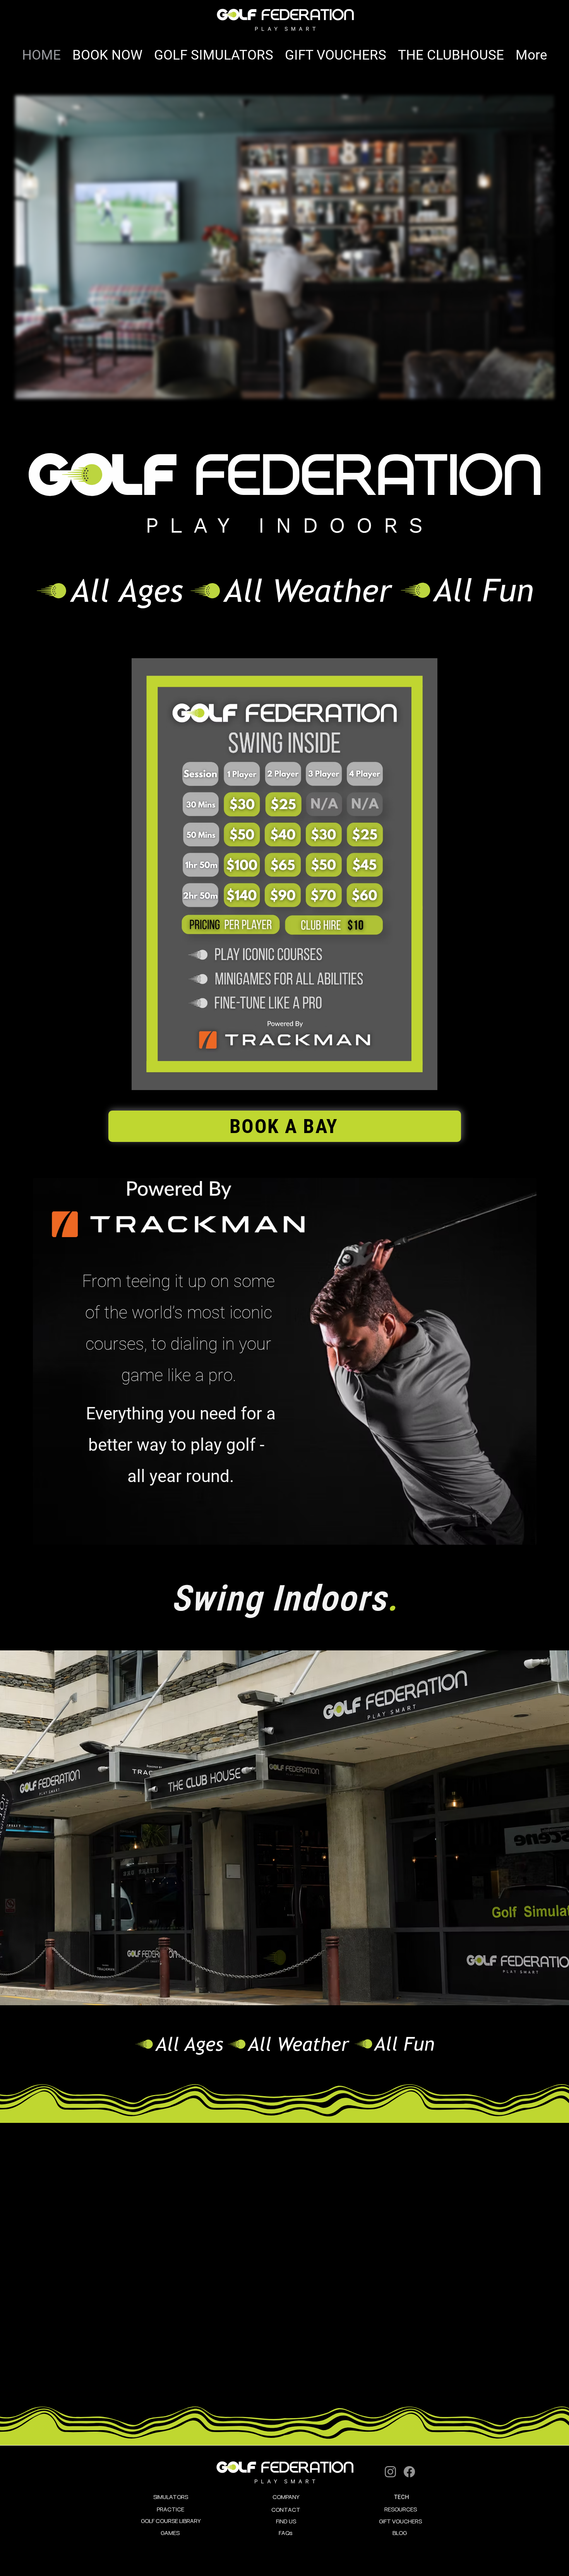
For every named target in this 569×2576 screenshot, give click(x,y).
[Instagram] (390, 2472)
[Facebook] (409, 2472)
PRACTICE (171, 2509)
